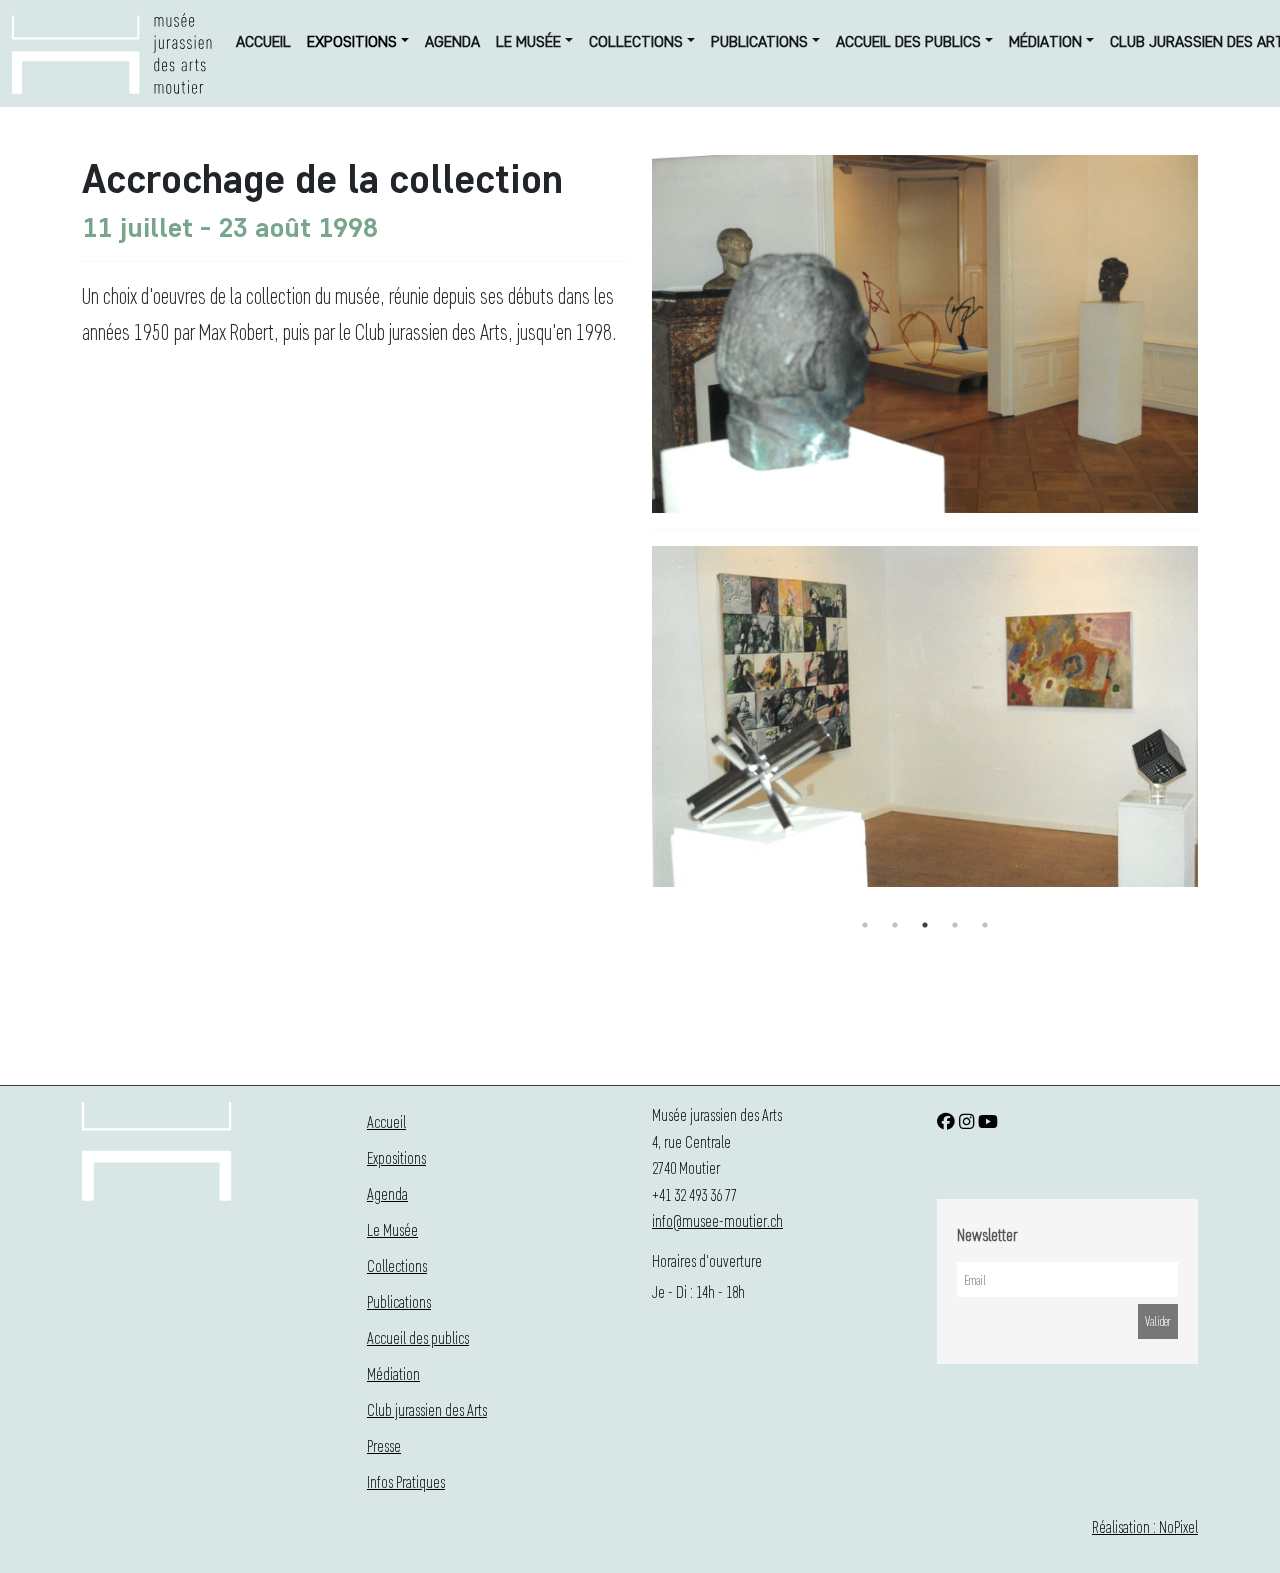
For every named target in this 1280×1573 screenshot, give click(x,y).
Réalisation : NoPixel (1145, 1526)
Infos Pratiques (406, 1481)
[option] (925, 720)
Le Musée (528, 41)
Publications (759, 41)
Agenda (452, 41)
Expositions (352, 41)
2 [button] (895, 925)
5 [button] (985, 925)
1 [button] (865, 925)
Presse (384, 1445)
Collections (636, 41)
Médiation (1045, 41)
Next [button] (1213, 729)
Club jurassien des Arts (427, 1409)
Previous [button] (637, 729)
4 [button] (955, 925)
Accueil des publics (908, 41)
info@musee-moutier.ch (717, 1220)
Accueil (263, 41)
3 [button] (925, 925)
